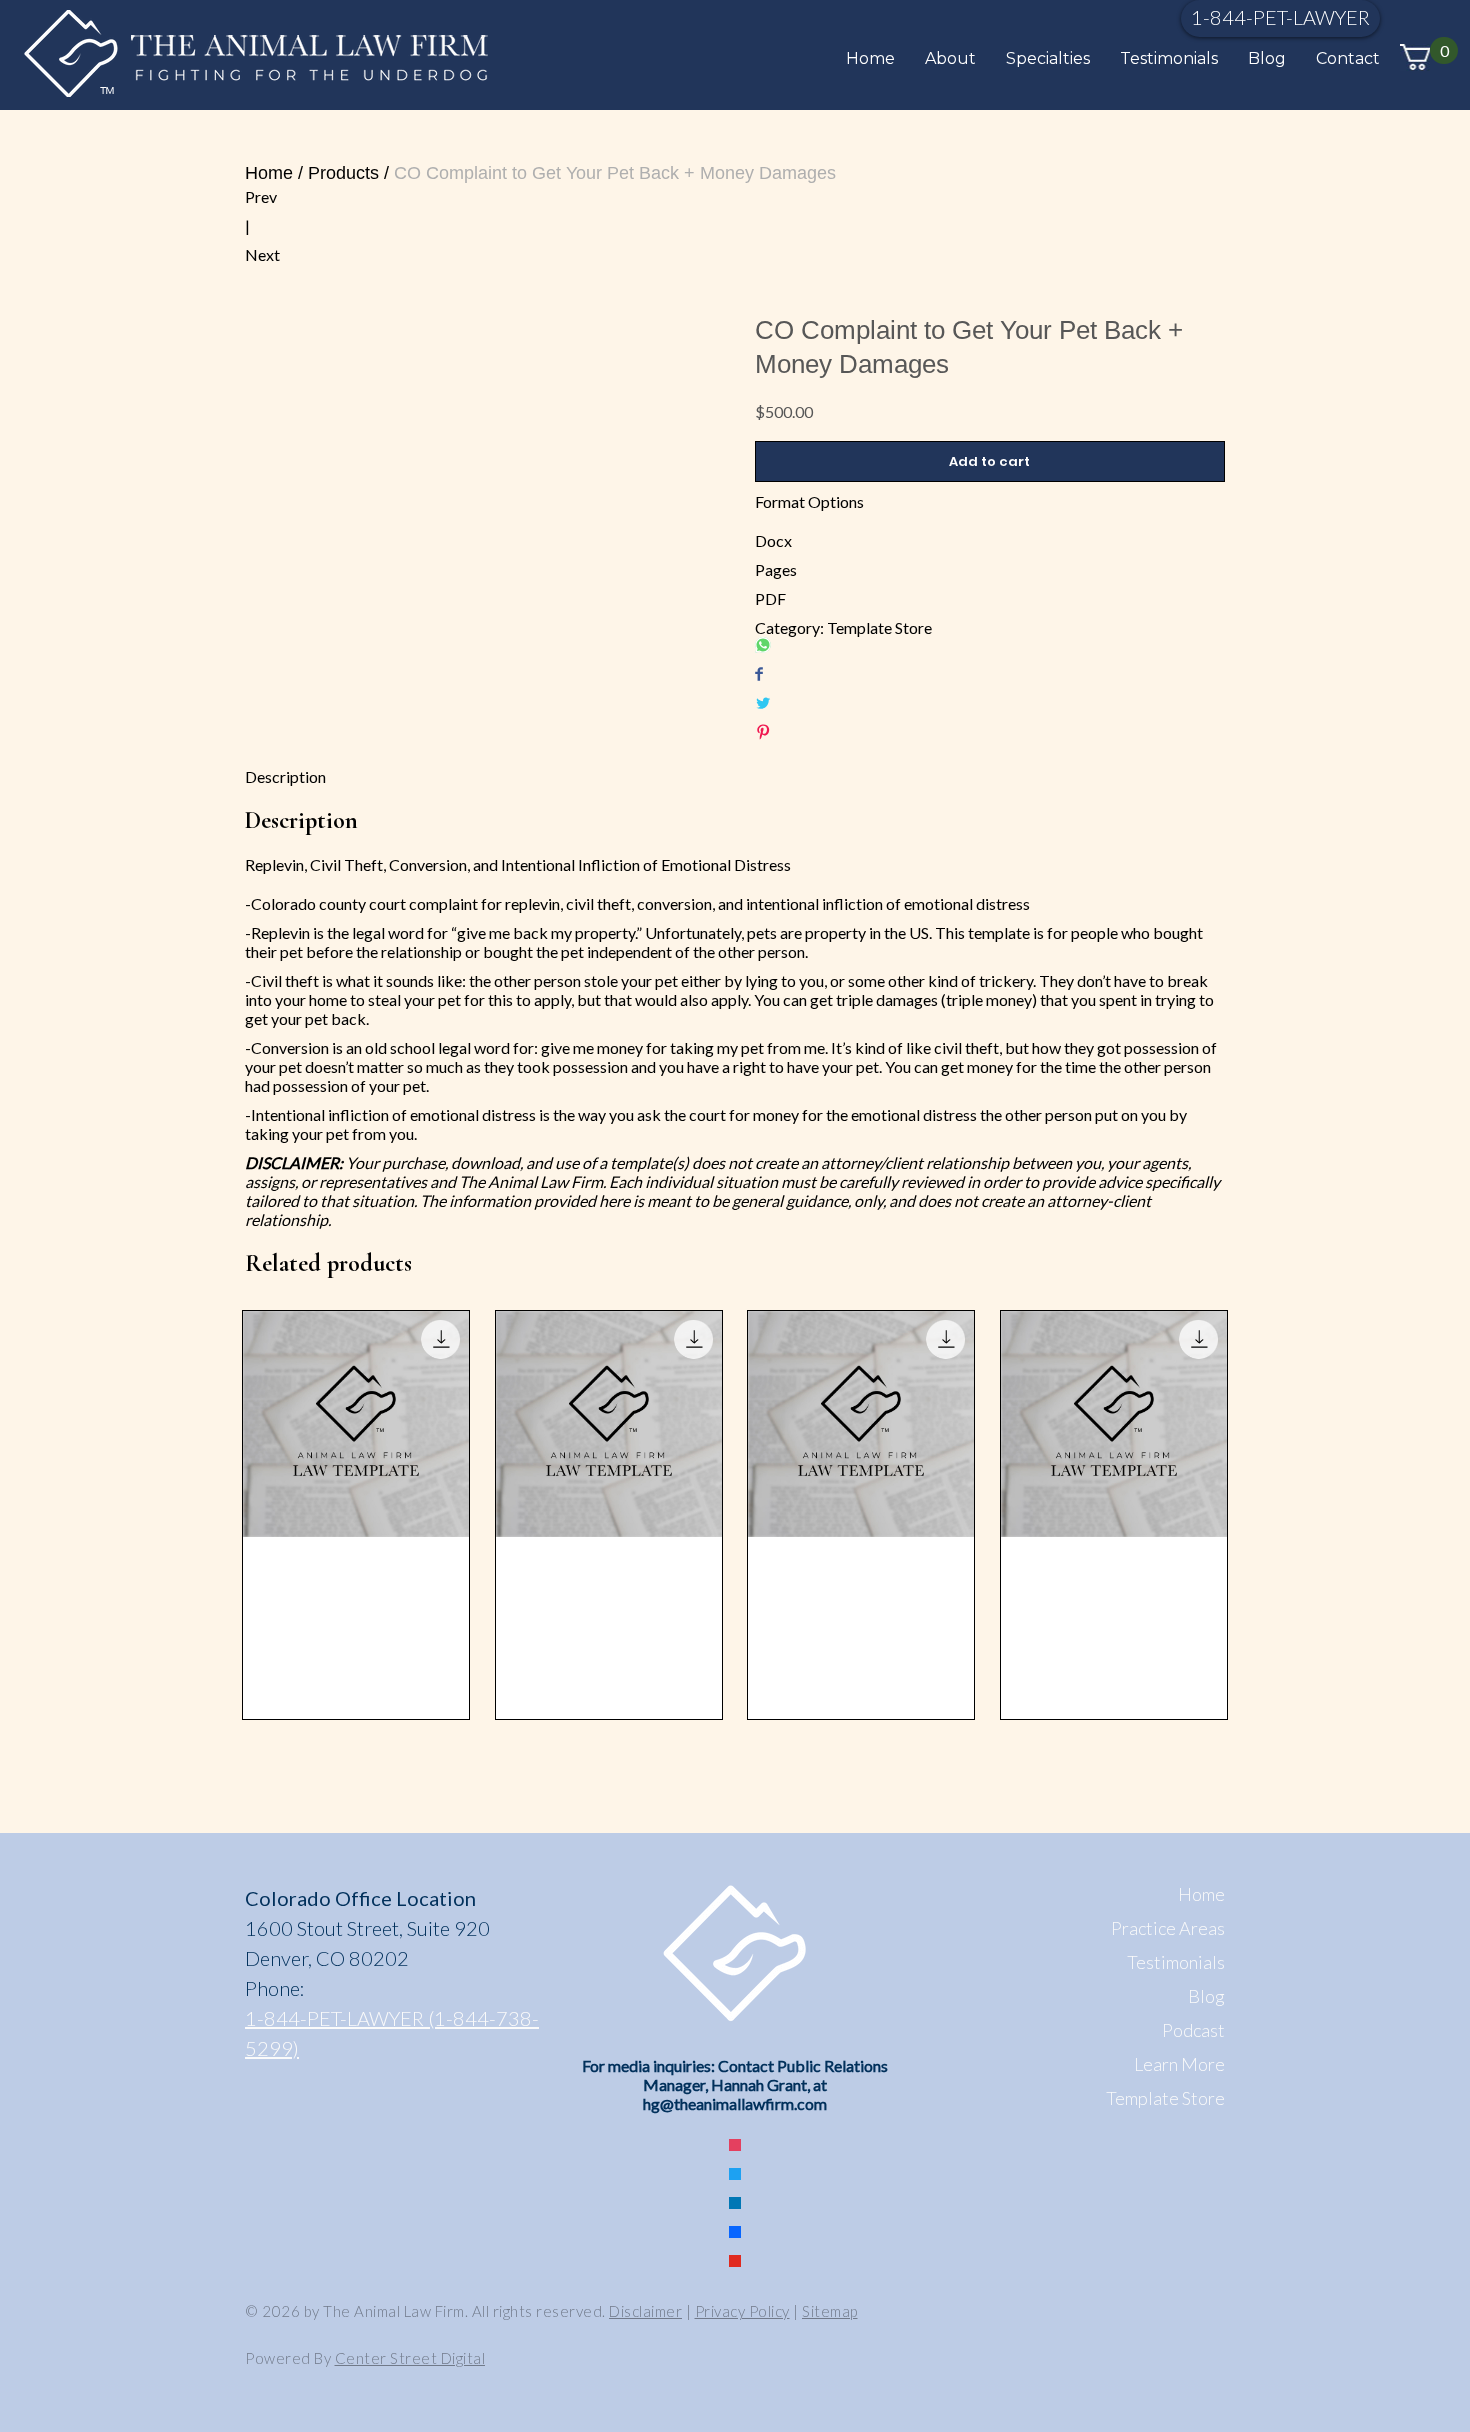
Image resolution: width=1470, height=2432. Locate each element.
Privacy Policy (742, 2311)
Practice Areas (1168, 1928)
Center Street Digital (410, 2358)
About (950, 58)
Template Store (879, 627)
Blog (1267, 58)
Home (870, 58)
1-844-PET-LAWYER (1280, 17)
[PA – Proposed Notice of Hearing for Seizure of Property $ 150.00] (609, 1515)
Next (262, 254)
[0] (1415, 57)
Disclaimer (645, 2311)
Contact (1348, 58)
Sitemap (830, 2311)
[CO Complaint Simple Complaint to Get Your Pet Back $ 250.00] (1114, 1515)
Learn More (1179, 2064)
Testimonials (1169, 58)
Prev (261, 196)
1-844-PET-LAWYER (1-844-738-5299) (392, 2033)
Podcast (1193, 2030)
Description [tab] (285, 776)
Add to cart (989, 461)
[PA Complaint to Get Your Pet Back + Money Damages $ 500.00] (861, 1515)
